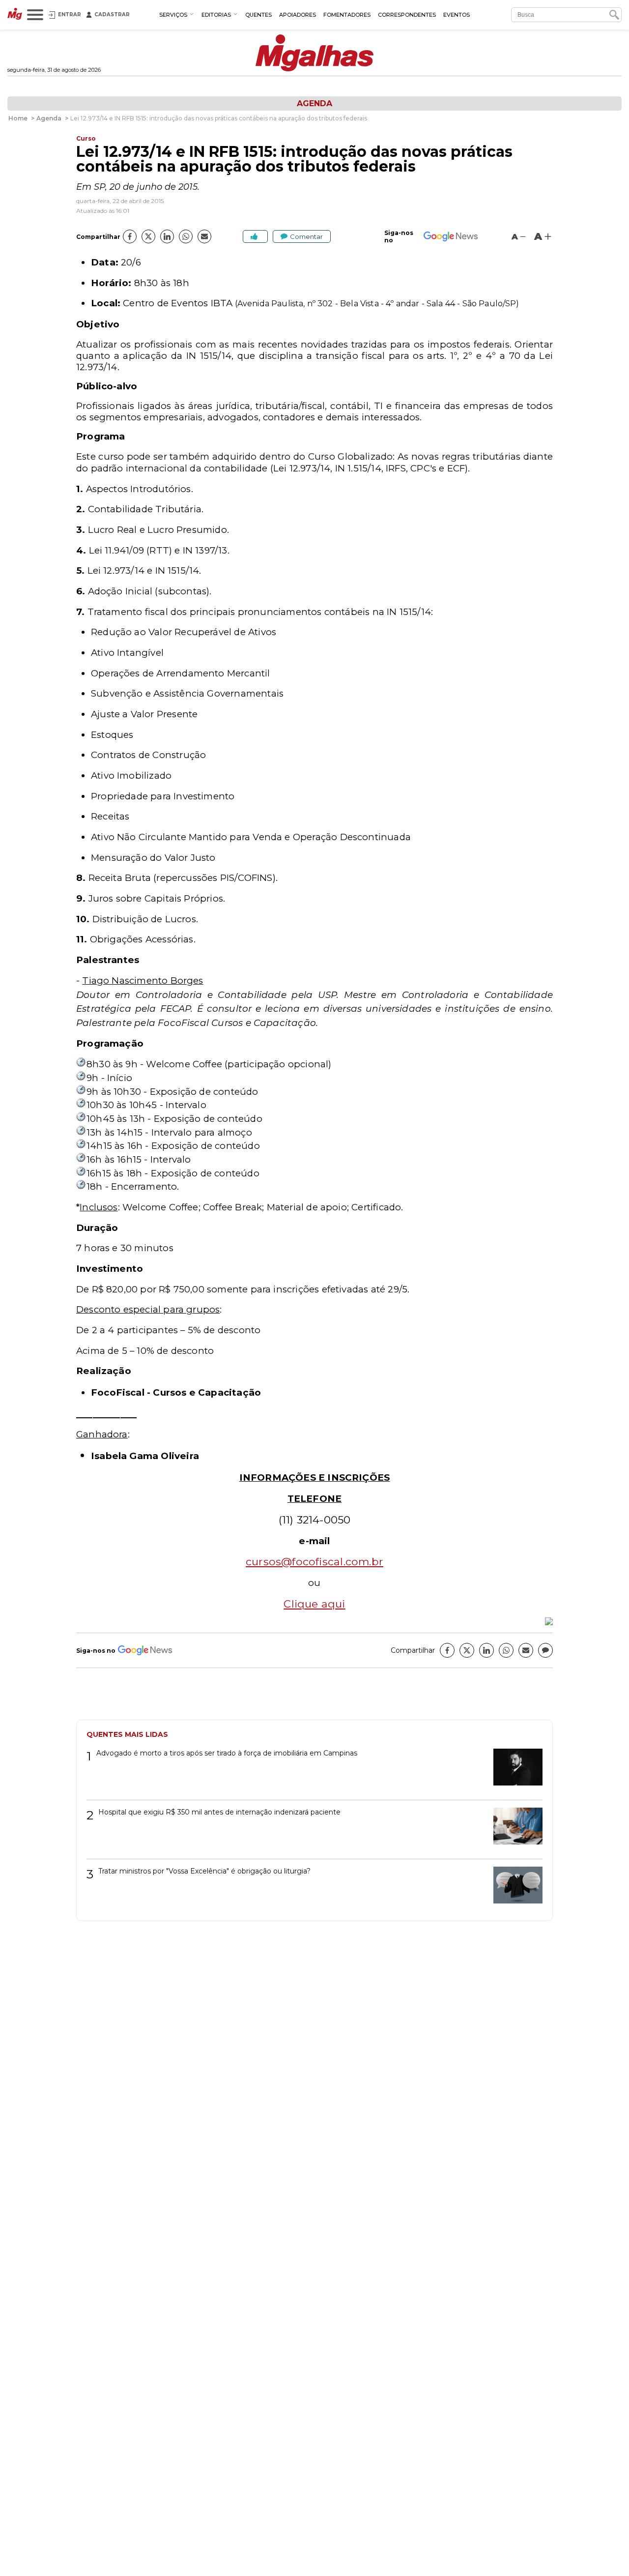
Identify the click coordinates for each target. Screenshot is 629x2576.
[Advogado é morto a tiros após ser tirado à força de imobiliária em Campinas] (514, 1771)
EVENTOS (457, 15)
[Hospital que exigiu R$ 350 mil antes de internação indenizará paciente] (514, 1830)
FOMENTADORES (347, 15)
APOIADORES (298, 15)
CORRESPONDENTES (407, 15)
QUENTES (258, 15)
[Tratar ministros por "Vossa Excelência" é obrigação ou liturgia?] (514, 1888)
